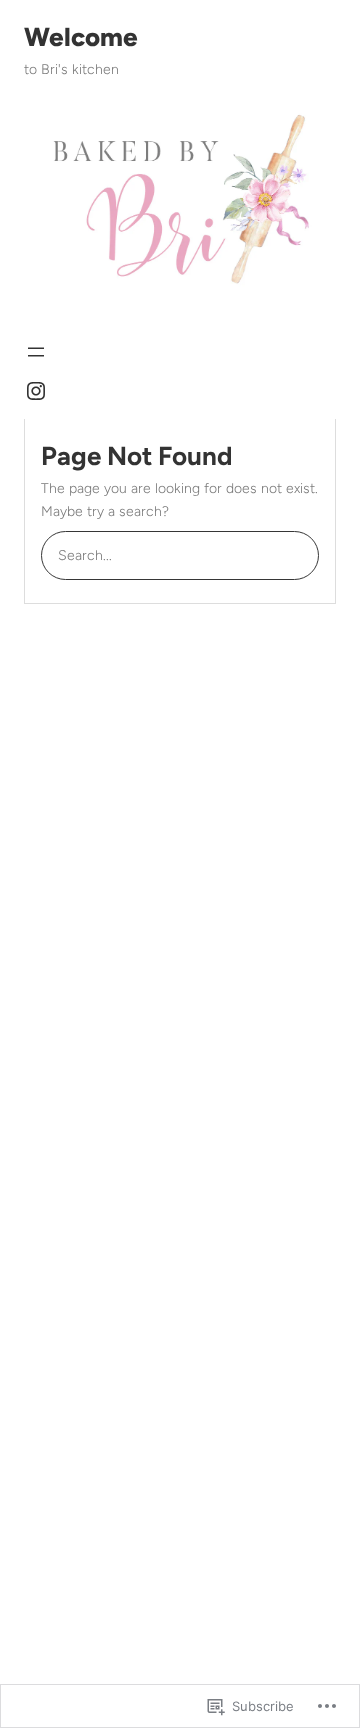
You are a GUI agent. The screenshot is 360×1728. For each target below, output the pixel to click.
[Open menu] (36, 352)
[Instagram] (36, 391)
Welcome (81, 37)
